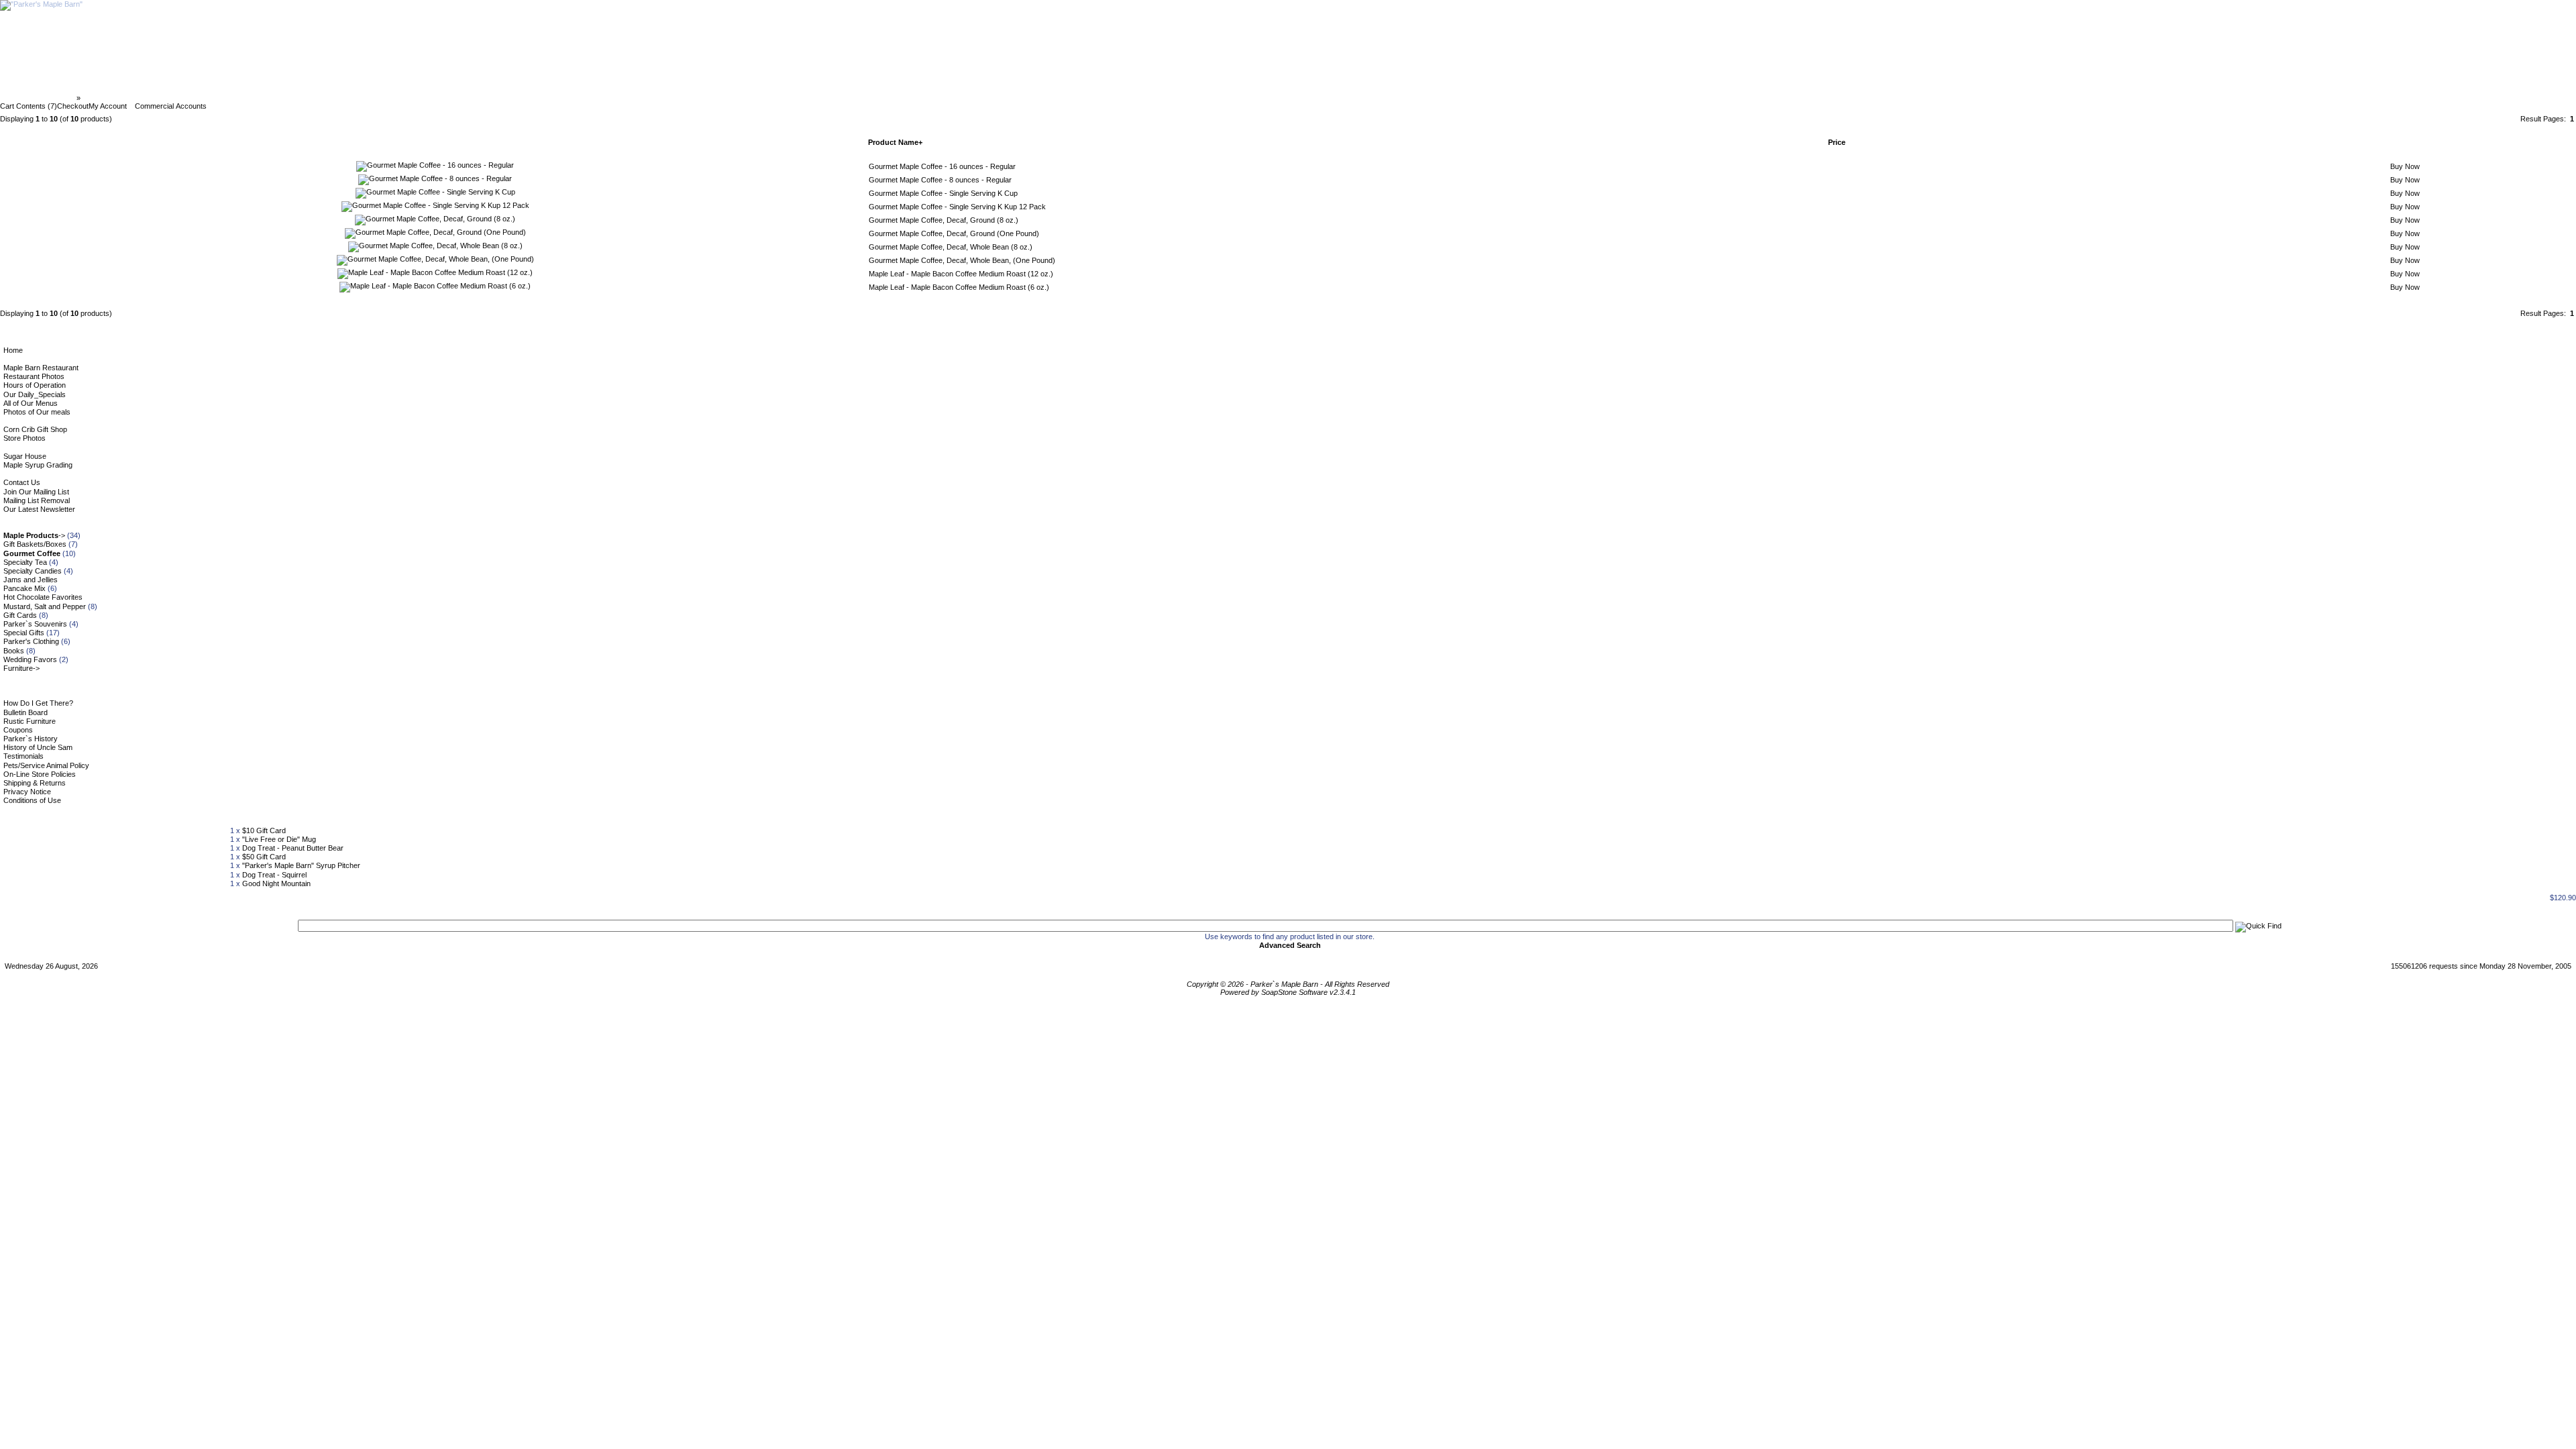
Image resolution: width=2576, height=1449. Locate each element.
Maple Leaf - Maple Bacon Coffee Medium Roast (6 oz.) (959, 287)
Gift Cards (20, 615)
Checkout (73, 106)
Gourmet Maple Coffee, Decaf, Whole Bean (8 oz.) (951, 247)
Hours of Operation (35, 385)
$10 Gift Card (264, 830)
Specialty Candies (33, 571)
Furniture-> (21, 668)
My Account (108, 106)
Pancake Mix (24, 588)
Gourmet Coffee (111, 98)
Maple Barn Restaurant (41, 368)
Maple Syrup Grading (38, 465)
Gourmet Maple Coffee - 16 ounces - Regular (942, 166)
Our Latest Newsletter (39, 509)
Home (13, 350)
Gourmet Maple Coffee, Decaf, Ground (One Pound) (954, 233)
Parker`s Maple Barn (39, 98)
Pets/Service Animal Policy (46, 765)
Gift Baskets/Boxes (35, 544)
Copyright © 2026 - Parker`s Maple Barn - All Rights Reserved (1288, 984)
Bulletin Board (25, 712)
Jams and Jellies (31, 580)
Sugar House (25, 456)
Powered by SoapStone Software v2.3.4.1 (1288, 992)
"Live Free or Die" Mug (279, 839)
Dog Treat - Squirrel (274, 875)
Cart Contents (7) (29, 106)
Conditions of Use (32, 800)
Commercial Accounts (171, 106)
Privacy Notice (27, 792)
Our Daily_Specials (35, 394)
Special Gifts (24, 633)
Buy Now (2405, 166)
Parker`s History (31, 739)
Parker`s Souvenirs (35, 624)
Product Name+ (895, 142)
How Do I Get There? (38, 703)
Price (1837, 142)
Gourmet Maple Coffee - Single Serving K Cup (943, 193)
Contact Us (22, 482)
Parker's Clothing (31, 641)
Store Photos (24, 438)
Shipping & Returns (35, 783)
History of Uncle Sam (38, 747)
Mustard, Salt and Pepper (45, 606)
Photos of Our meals (37, 412)
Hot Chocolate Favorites (43, 597)
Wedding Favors (30, 659)
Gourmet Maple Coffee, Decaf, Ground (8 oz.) (944, 220)
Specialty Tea (25, 562)
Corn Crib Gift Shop (35, 429)
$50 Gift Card (264, 857)
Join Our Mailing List (36, 492)
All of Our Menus (31, 403)
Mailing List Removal (37, 500)
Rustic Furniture (30, 721)
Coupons (18, 730)
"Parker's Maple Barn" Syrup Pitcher (301, 865)
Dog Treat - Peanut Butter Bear (293, 848)
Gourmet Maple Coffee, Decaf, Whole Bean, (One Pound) (962, 260)
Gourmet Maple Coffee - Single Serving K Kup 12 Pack (957, 207)
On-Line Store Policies (40, 774)
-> (34, 535)
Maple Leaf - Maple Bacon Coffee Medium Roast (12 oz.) (961, 274)
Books (14, 651)
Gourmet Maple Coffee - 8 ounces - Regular (940, 180)
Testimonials (23, 756)
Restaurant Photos (34, 376)
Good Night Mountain (276, 883)
